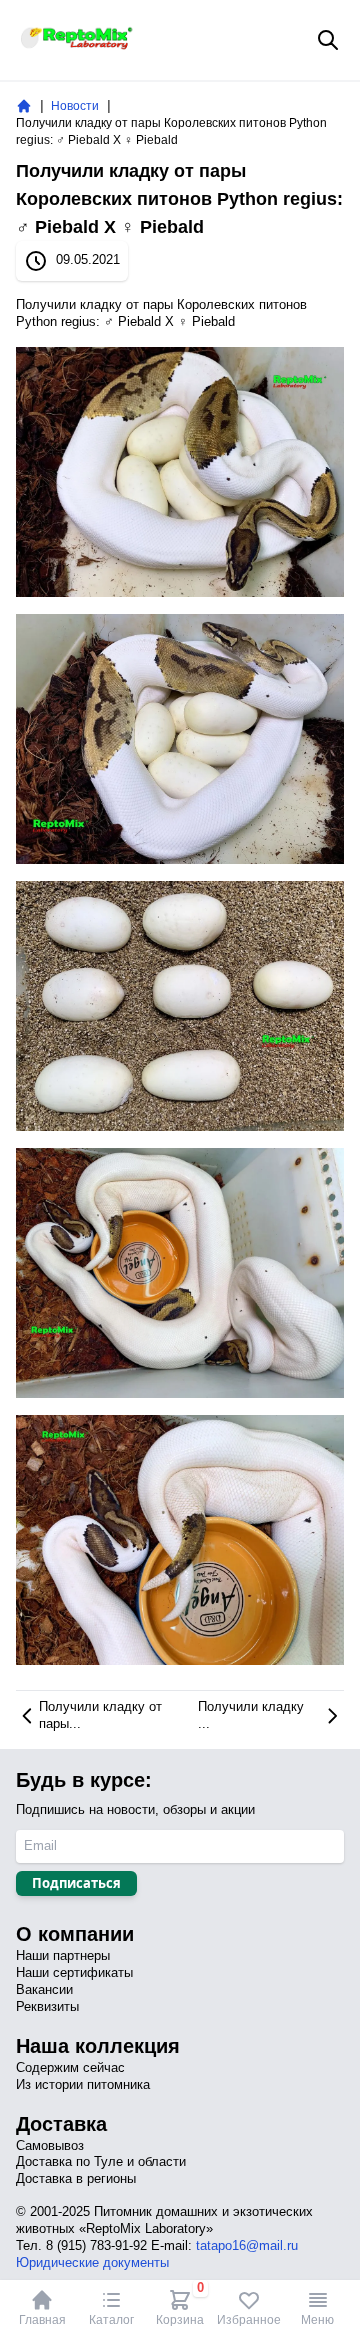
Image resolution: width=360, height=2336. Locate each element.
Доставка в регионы (76, 2178)
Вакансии (44, 1989)
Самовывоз (50, 2145)
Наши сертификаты (74, 1972)
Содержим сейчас (70, 2067)
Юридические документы (92, 2262)
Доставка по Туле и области (101, 2161)
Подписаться (76, 1883)
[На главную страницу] (24, 106)
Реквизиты (47, 2006)
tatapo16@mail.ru (247, 2245)
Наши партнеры (63, 1955)
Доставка (61, 2124)
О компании (75, 1934)
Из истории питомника (83, 2084)
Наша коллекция (98, 2046)
